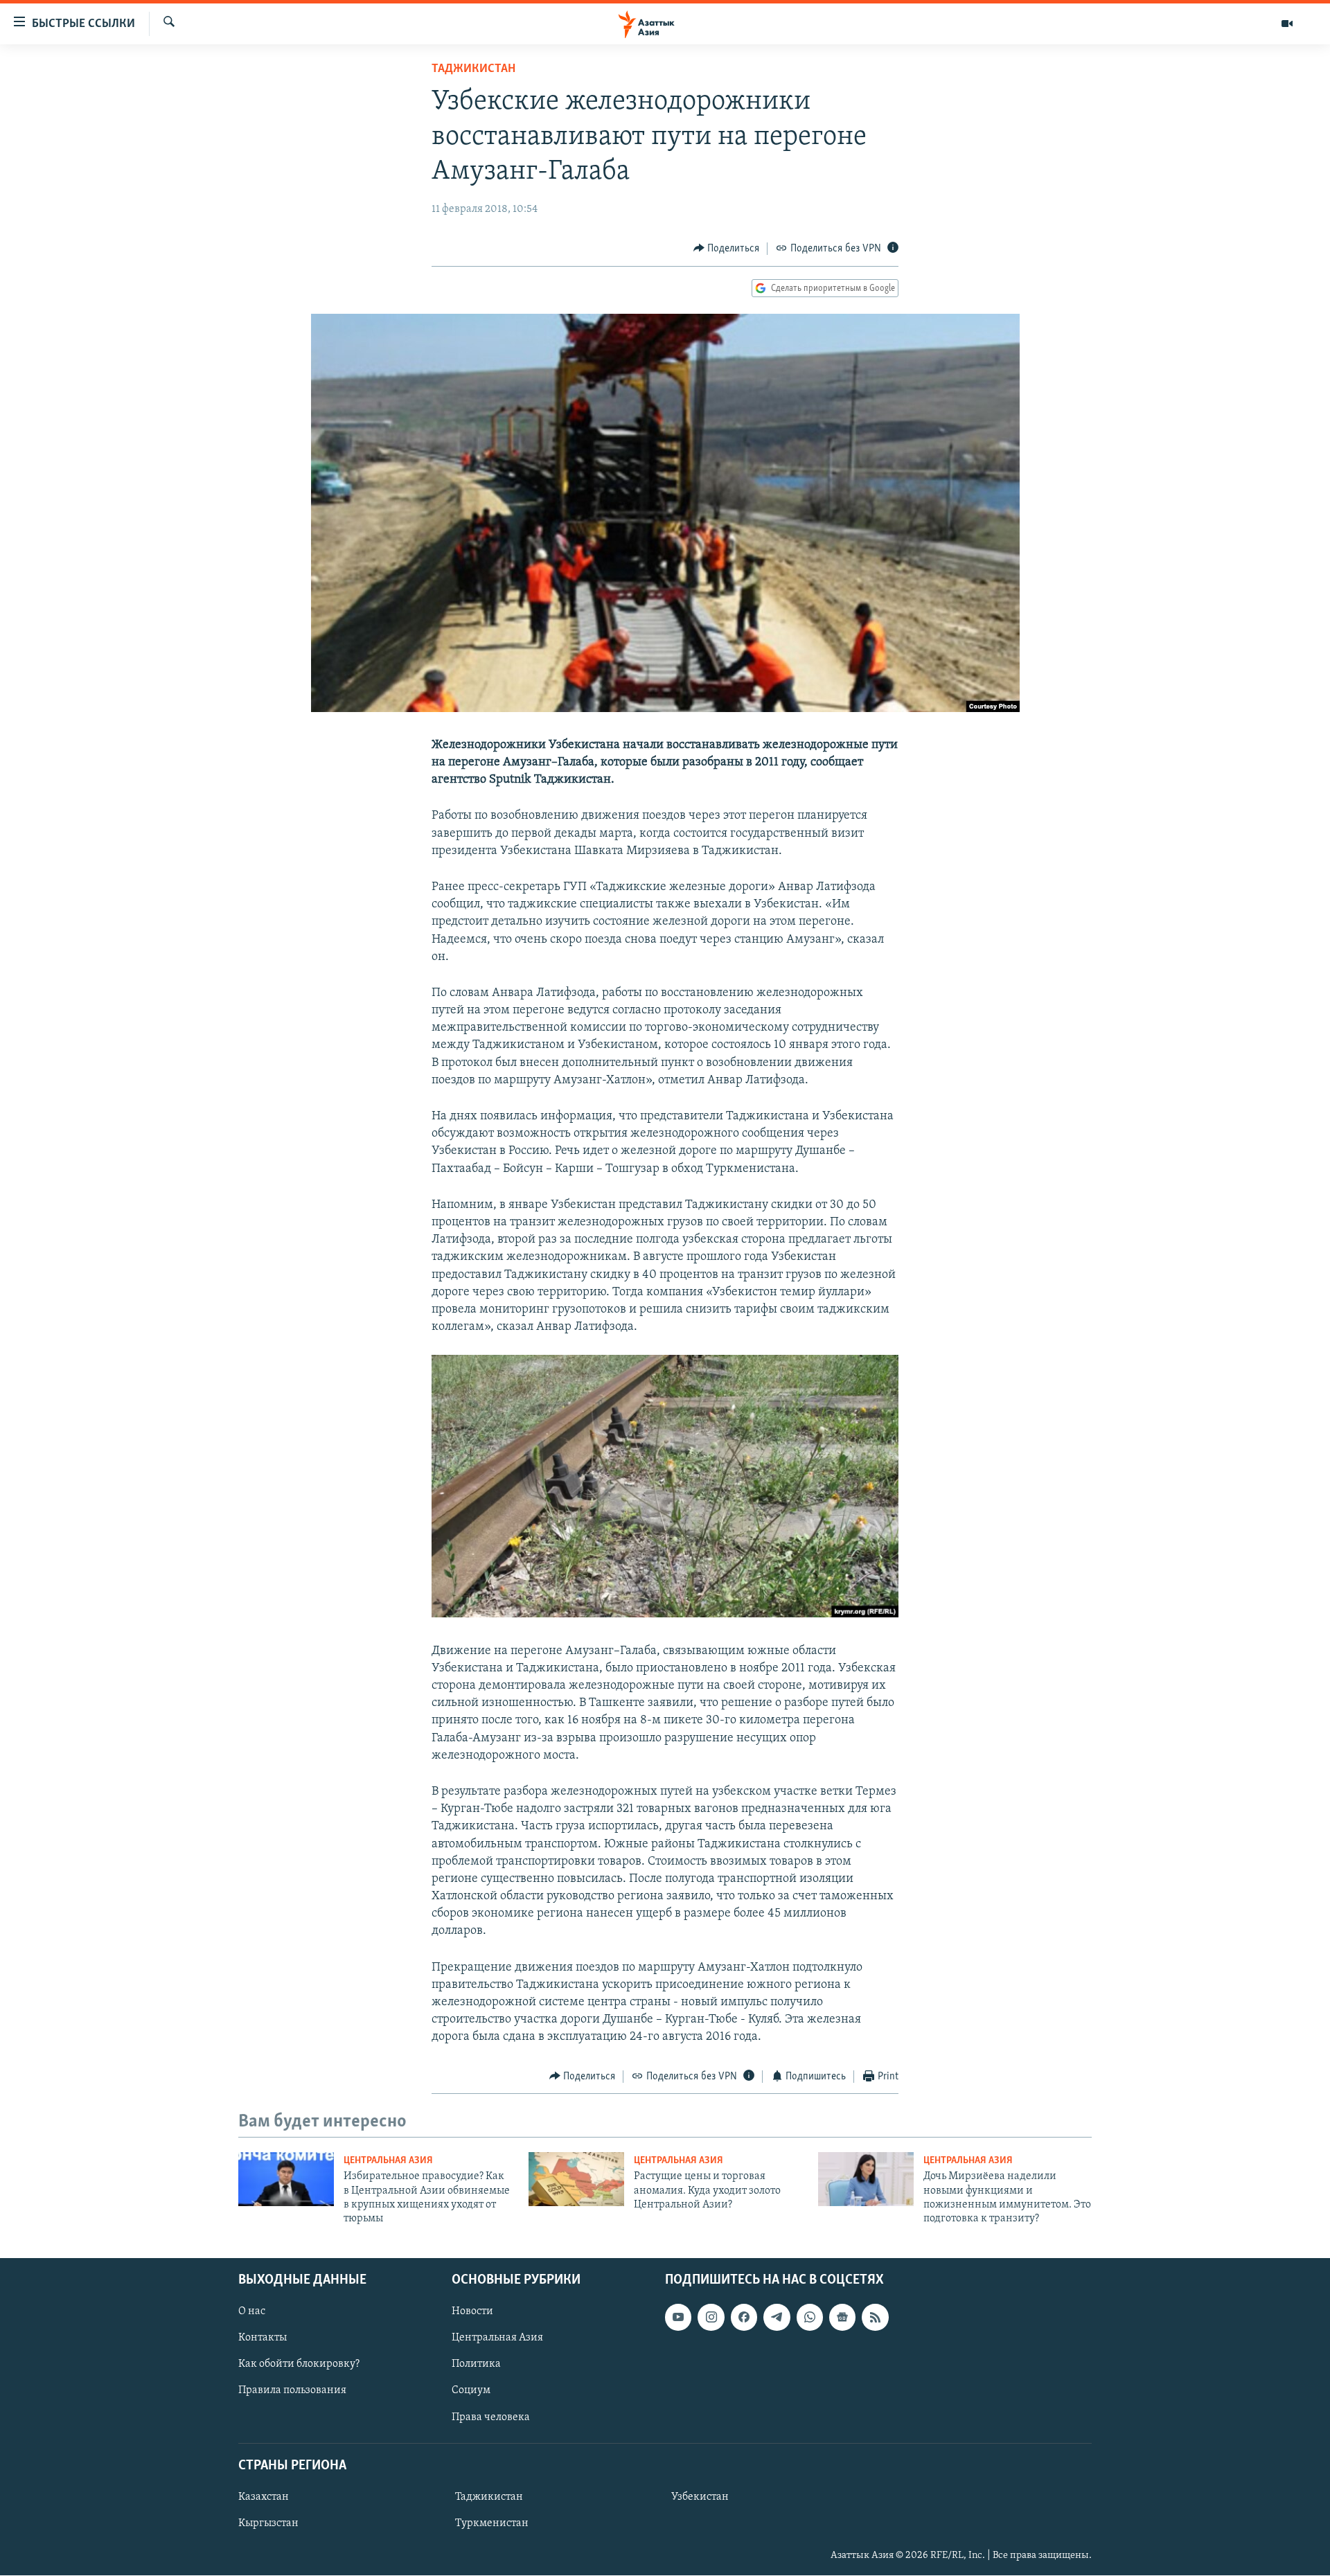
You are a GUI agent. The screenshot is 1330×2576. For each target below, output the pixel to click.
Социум (471, 2390)
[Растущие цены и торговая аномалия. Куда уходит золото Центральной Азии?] (576, 2179)
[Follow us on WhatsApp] (810, 2317)
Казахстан (264, 2497)
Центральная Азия (388, 2161)
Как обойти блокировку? (299, 2364)
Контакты (263, 2338)
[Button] (727, 249)
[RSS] (875, 2317)
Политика (476, 2364)
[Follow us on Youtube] (678, 2317)
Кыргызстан (268, 2523)
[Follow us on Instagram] (711, 2317)
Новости (472, 2311)
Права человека (491, 2417)
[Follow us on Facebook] (744, 2317)
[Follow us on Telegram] (777, 2317)
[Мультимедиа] (1287, 24)
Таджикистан (473, 69)
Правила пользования (292, 2390)
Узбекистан (700, 2497)
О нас (252, 2311)
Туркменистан (492, 2523)
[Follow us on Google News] (842, 2317)
